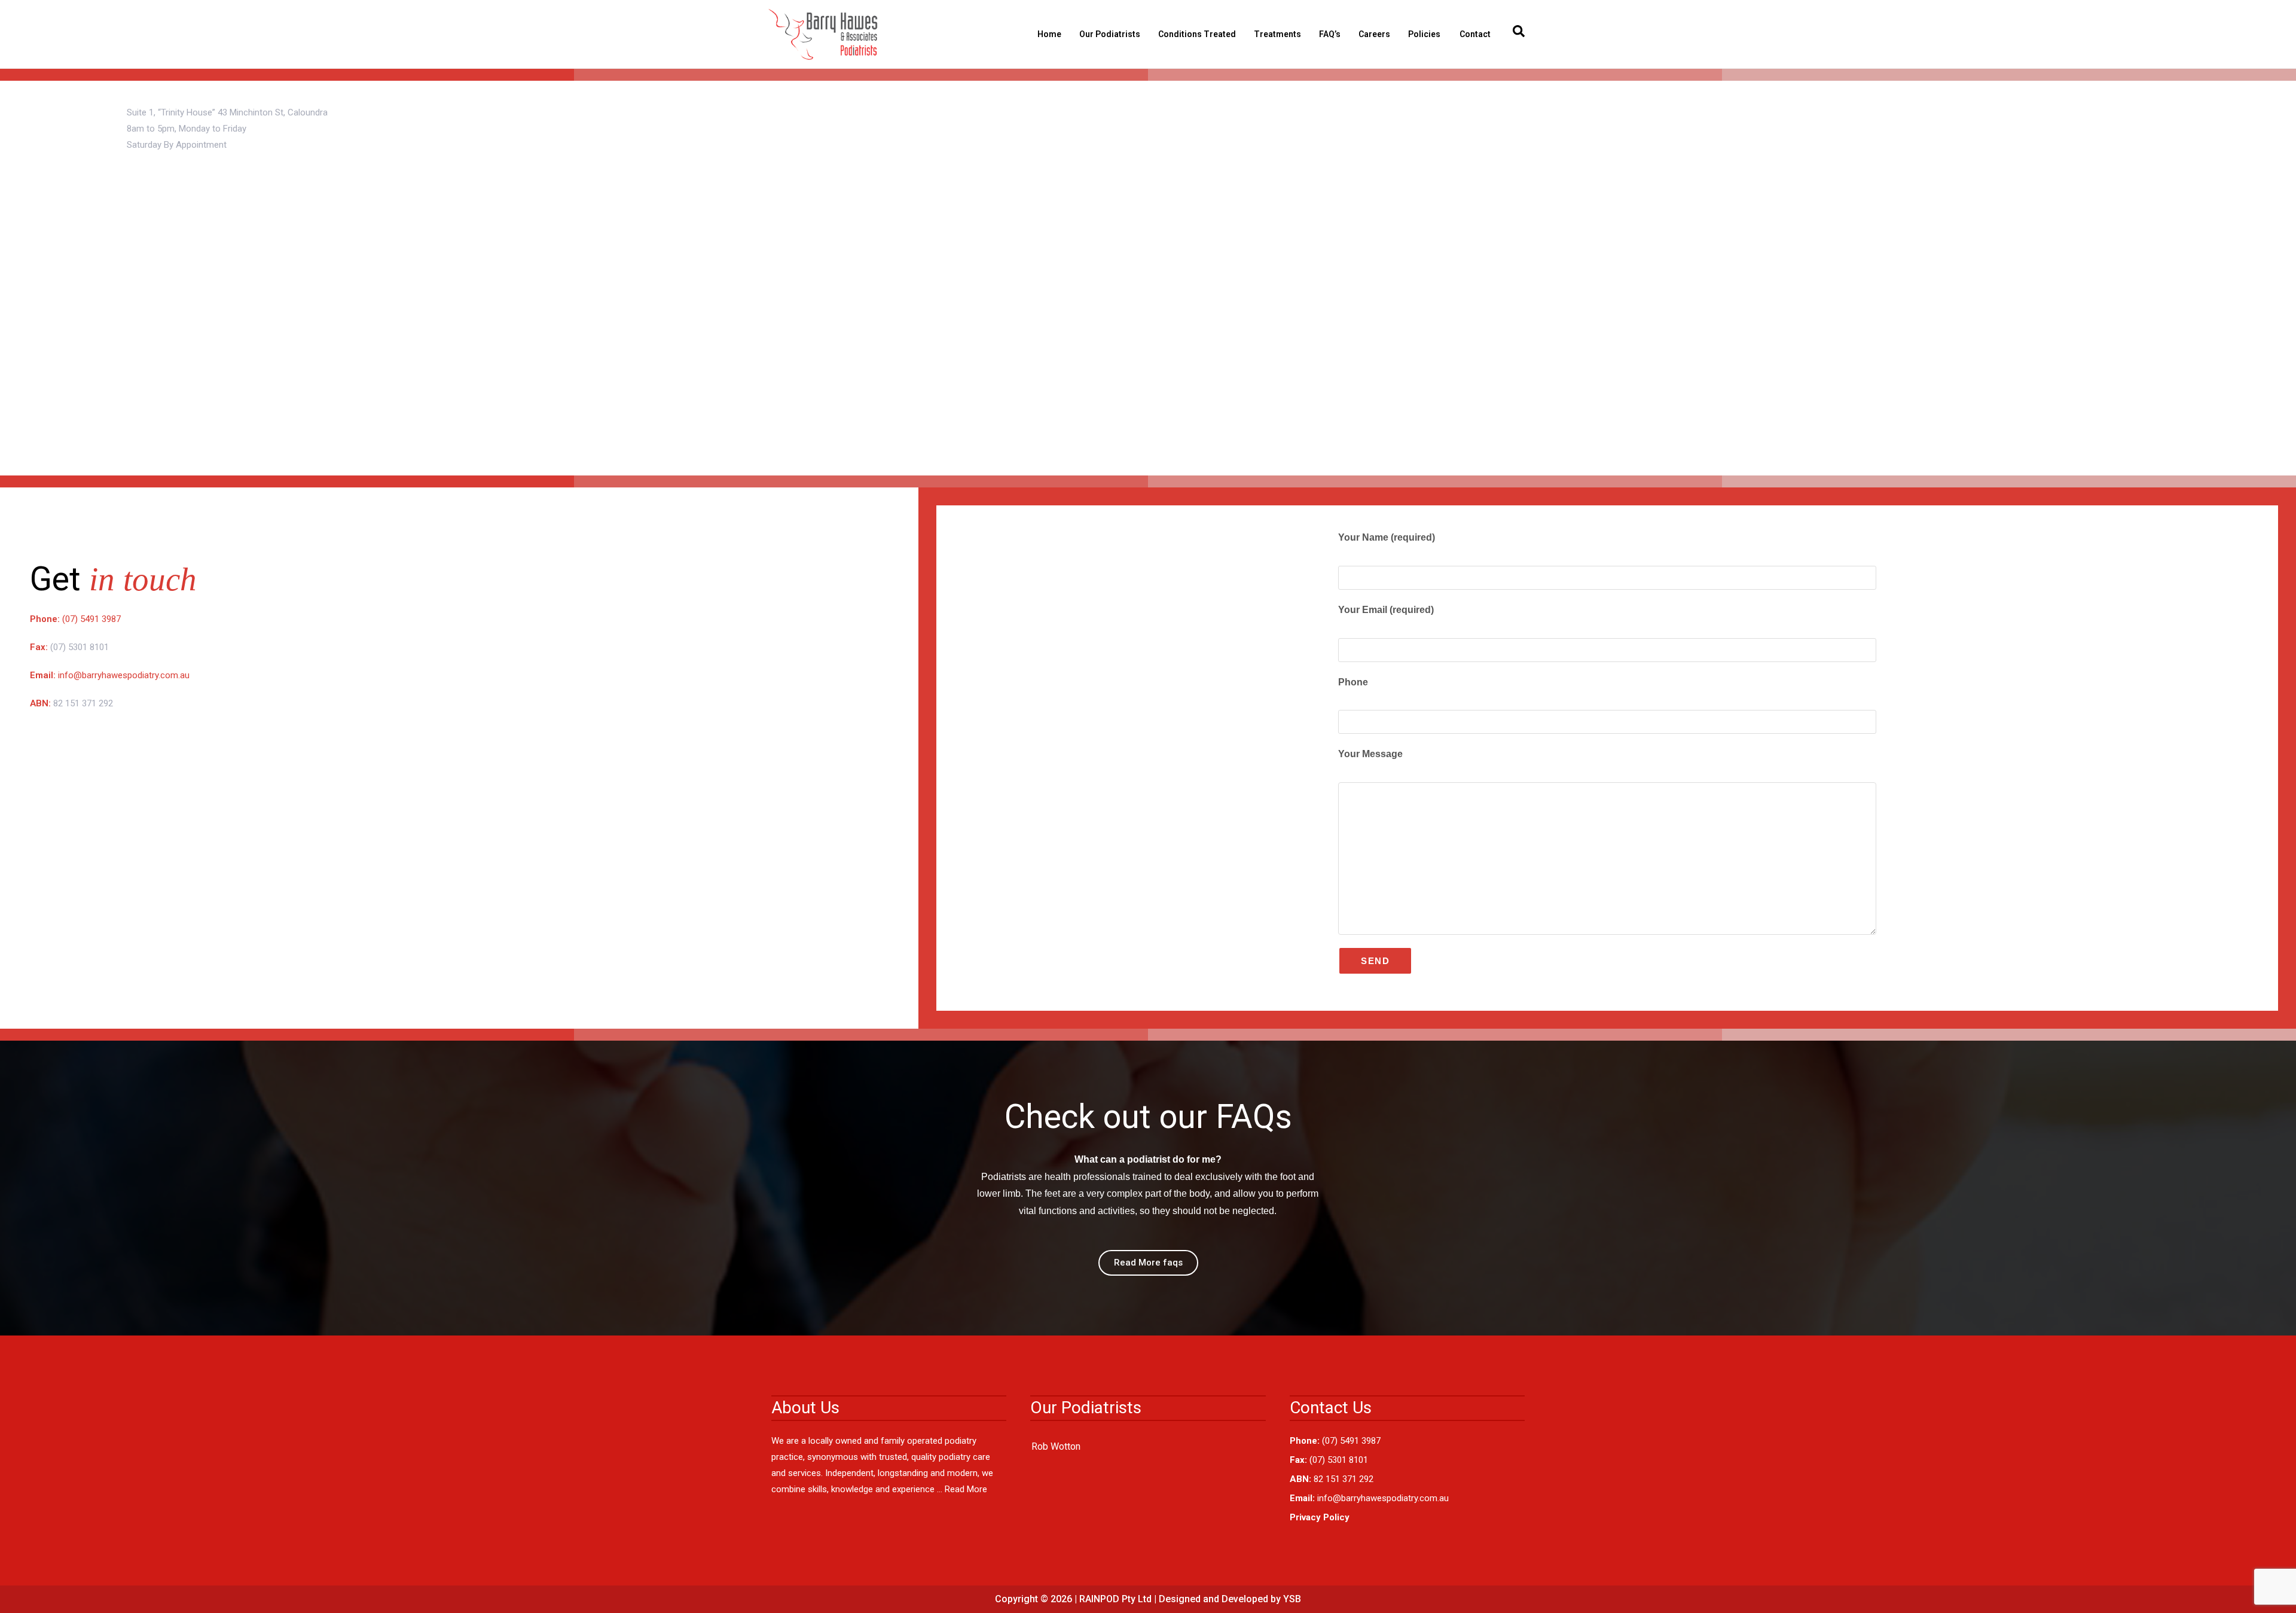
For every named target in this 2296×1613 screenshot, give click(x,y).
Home (1049, 34)
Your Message (1370, 754)
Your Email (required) (1386, 610)
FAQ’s (1330, 34)
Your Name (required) (1387, 537)
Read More (966, 1489)
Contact (1475, 34)
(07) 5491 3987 (91, 619)
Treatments (1277, 34)
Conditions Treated (1197, 34)
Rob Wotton (1056, 1446)
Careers (1374, 34)
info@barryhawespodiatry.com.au (124, 675)
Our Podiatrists (1110, 34)
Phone (1353, 682)
